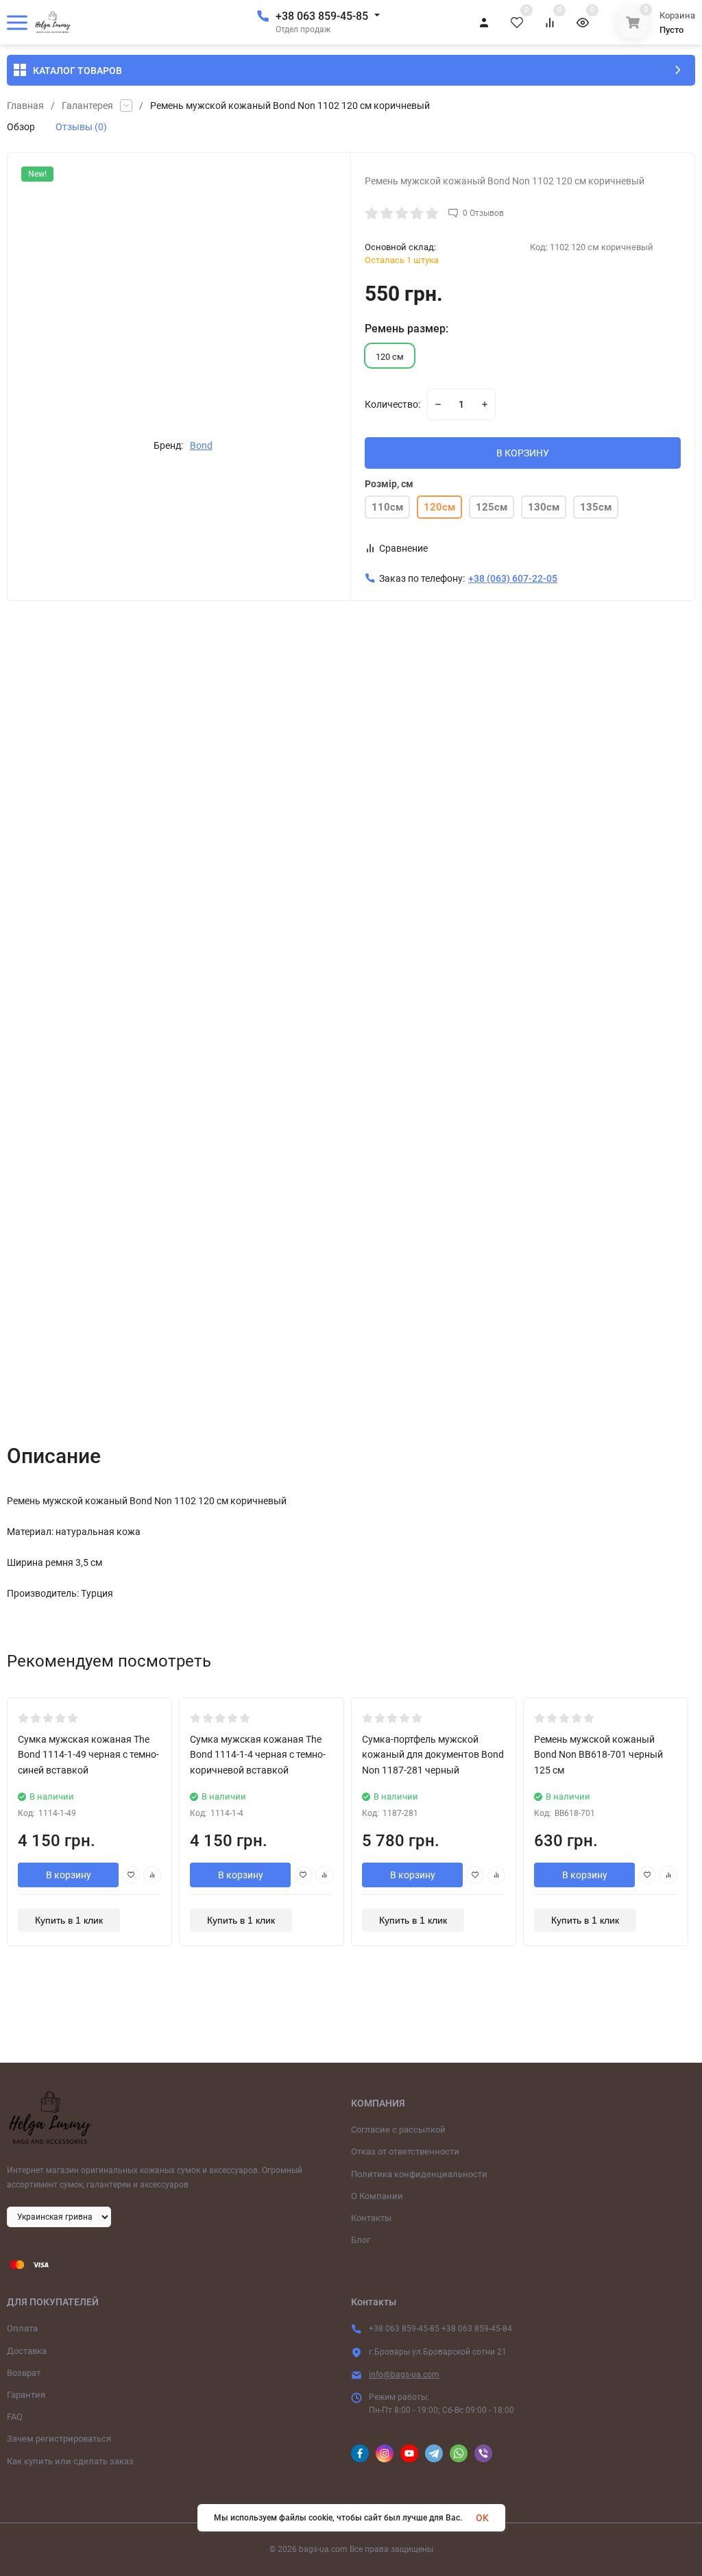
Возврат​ (24, 2373)
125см (492, 507)
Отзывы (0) (81, 127)
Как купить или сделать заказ (70, 2461)
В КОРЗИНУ (523, 453)
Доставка (27, 2351)
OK (482, 2518)
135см (596, 507)
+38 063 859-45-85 (322, 16)
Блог (361, 2240)
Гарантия (26, 2395)
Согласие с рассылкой (398, 2130)
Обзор (21, 127)
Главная (25, 106)
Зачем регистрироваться (59, 2439)
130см (544, 507)
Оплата (22, 2328)
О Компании (377, 2196)
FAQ (15, 2417)
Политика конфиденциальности (419, 2174)
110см (387, 507)
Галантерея (87, 106)
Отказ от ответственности (405, 2151)
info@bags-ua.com (404, 2375)
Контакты (371, 2218)
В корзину (69, 1875)
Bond (201, 445)
